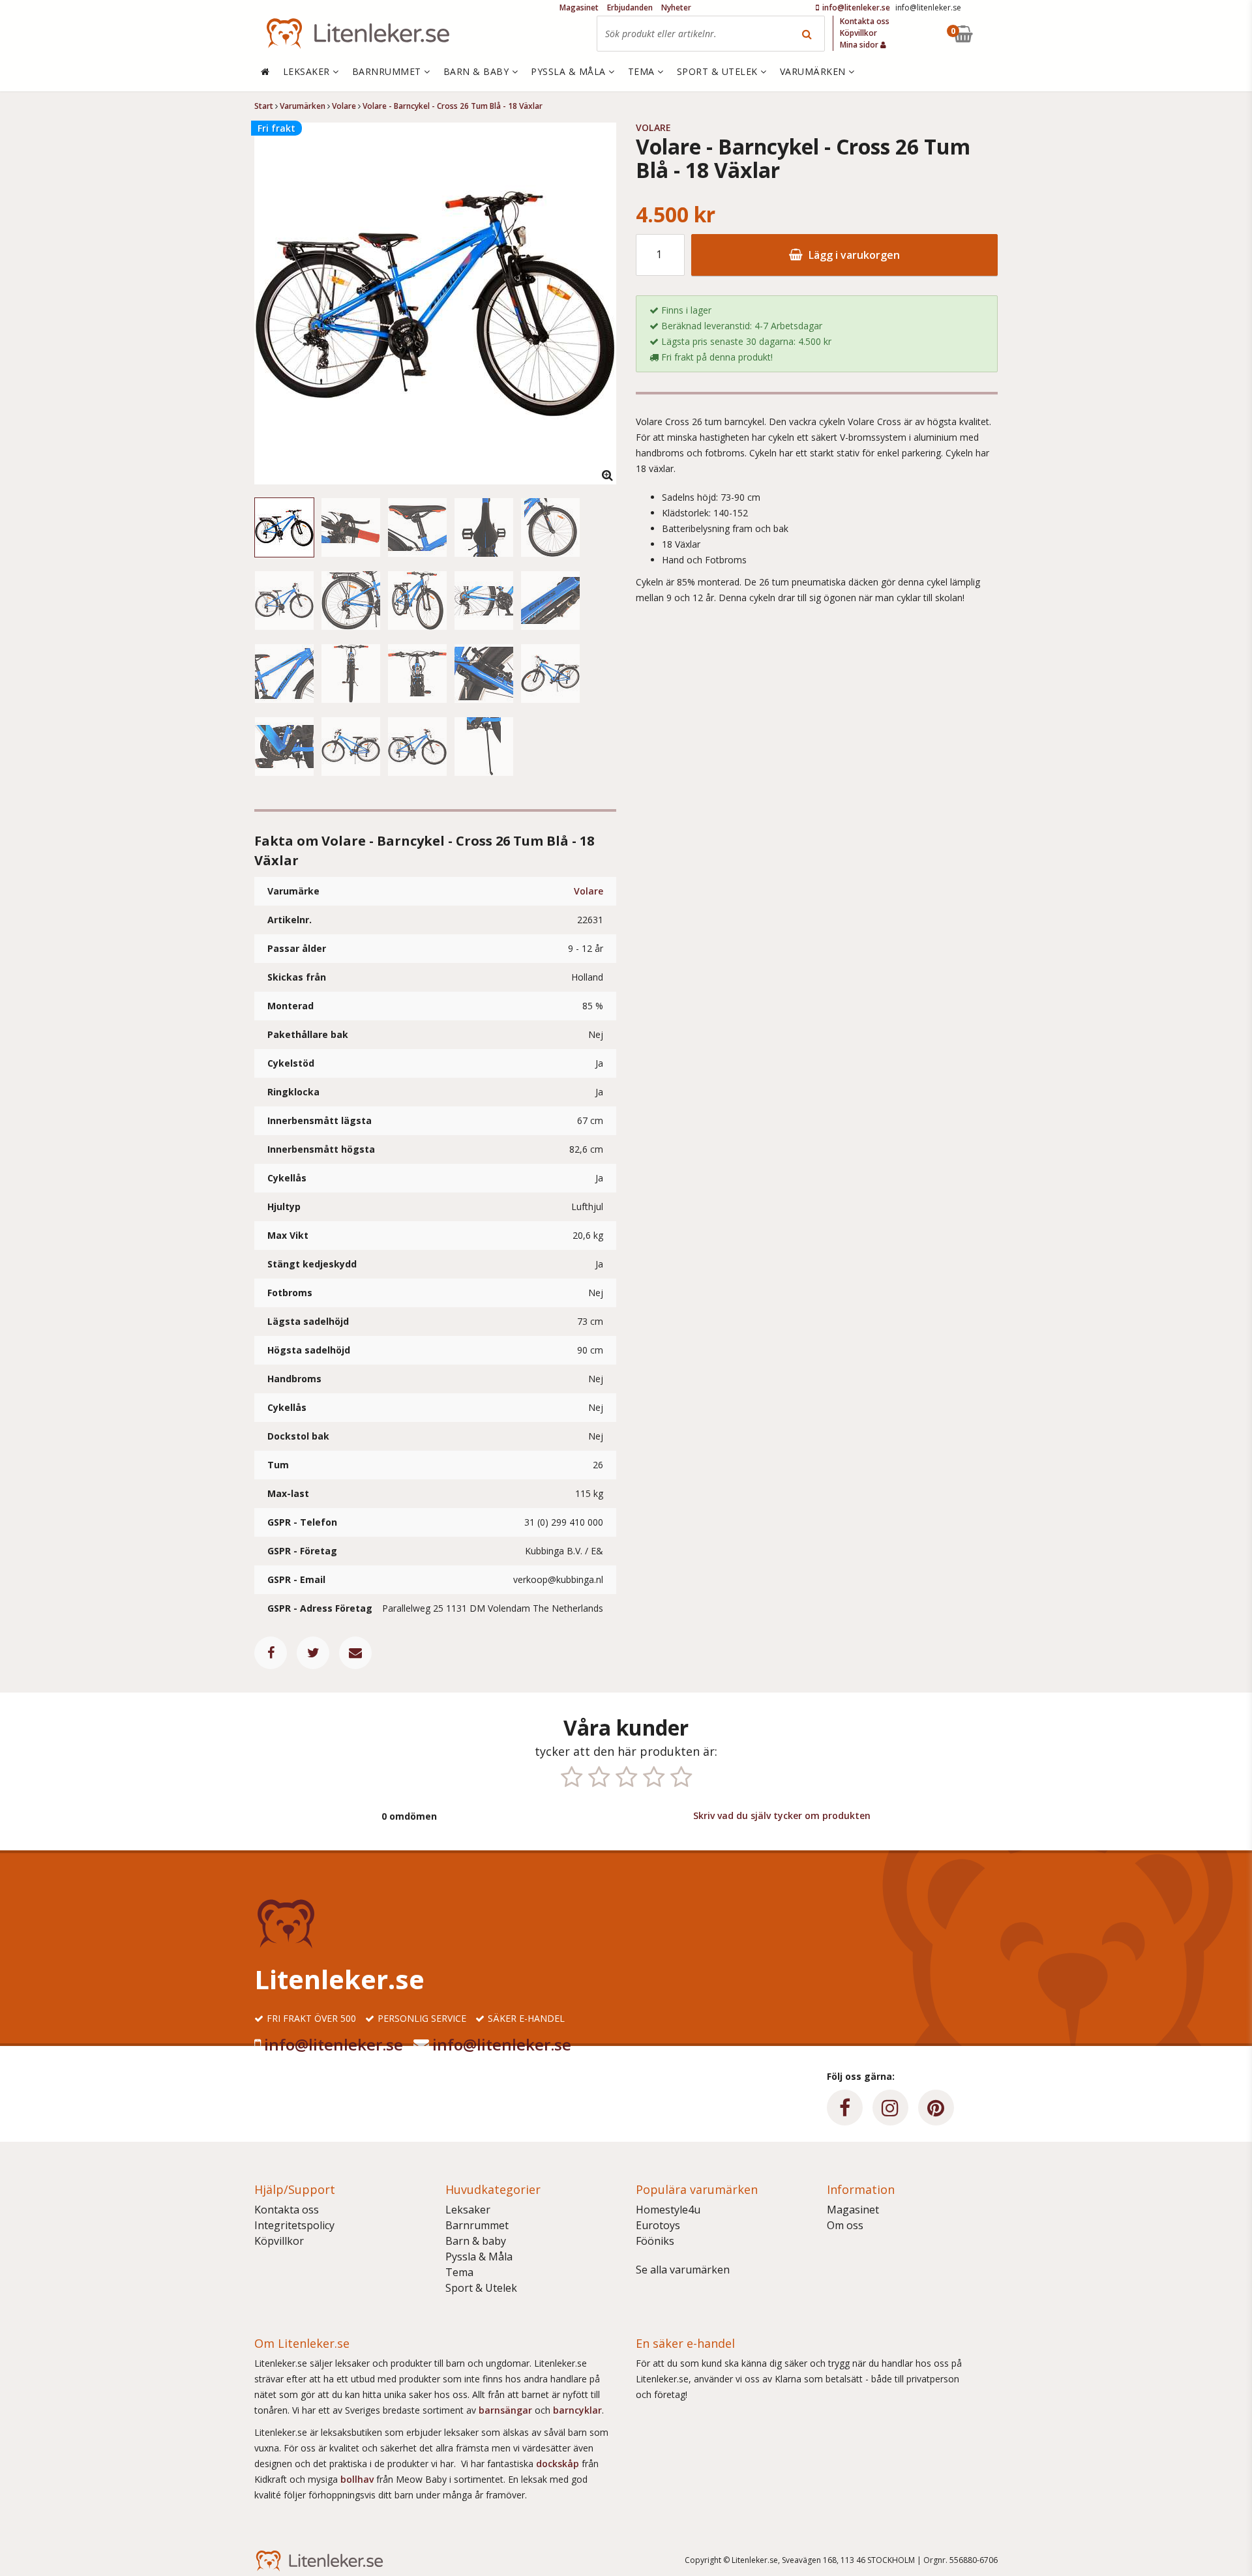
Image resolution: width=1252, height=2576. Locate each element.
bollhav (358, 2479)
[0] (993, 34)
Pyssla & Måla (479, 2257)
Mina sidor (860, 45)
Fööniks (655, 2241)
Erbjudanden (630, 7)
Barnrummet (477, 2225)
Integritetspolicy (294, 2225)
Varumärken (814, 71)
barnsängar (505, 2410)
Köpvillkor (279, 2241)
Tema (459, 2272)
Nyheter (676, 7)
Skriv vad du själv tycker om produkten (782, 1815)
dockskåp (559, 2464)
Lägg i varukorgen (853, 255)
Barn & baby (476, 2241)
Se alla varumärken (683, 2270)
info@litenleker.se (334, 2044)
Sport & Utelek (481, 2288)
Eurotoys (658, 2225)
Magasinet (853, 2210)
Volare (589, 891)
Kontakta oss (287, 2210)
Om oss (845, 2225)
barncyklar (577, 2410)
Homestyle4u (668, 2210)
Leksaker (468, 2210)
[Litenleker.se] (358, 34)
